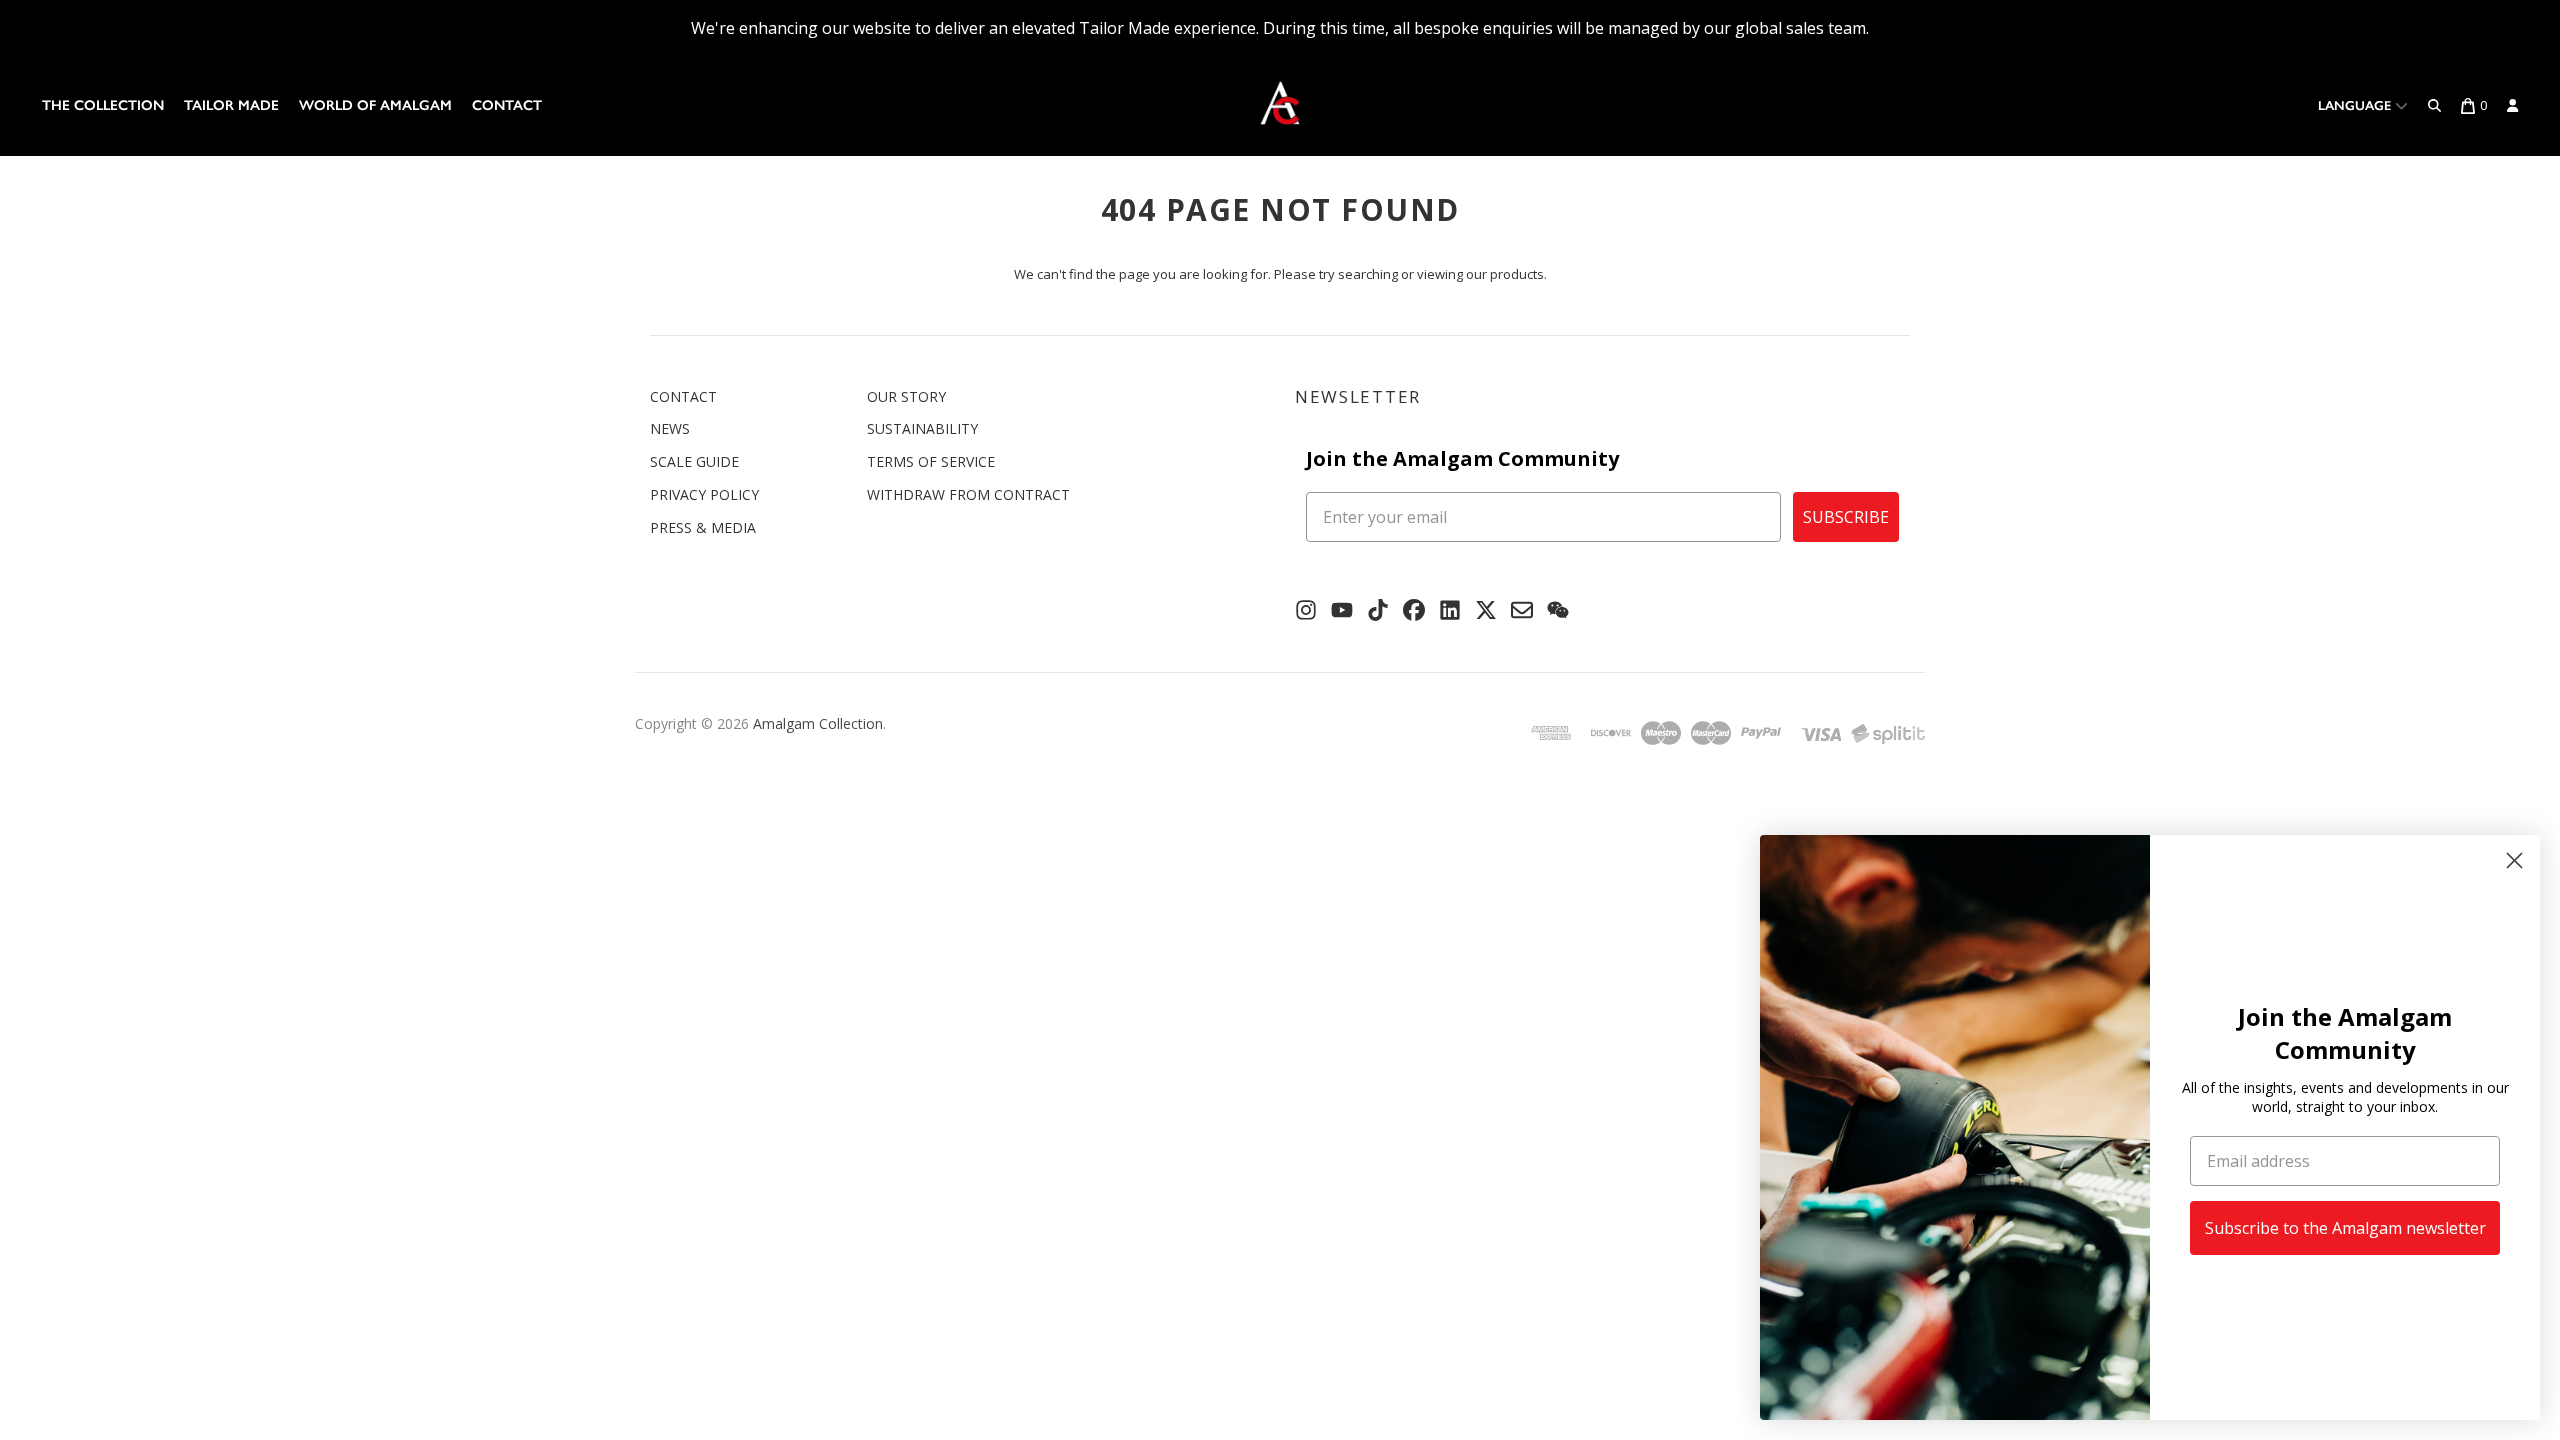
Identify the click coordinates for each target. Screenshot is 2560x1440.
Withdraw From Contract (968, 494)
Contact (507, 105)
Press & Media (703, 527)
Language (2356, 105)
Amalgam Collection (818, 723)
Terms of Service (931, 461)
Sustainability (922, 428)
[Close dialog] (2514, 860)
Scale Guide (694, 461)
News (670, 428)
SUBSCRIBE (1846, 517)
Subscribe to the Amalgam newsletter (2345, 1228)
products (1517, 274)
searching (1368, 274)
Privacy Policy (704, 494)
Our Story (906, 396)
